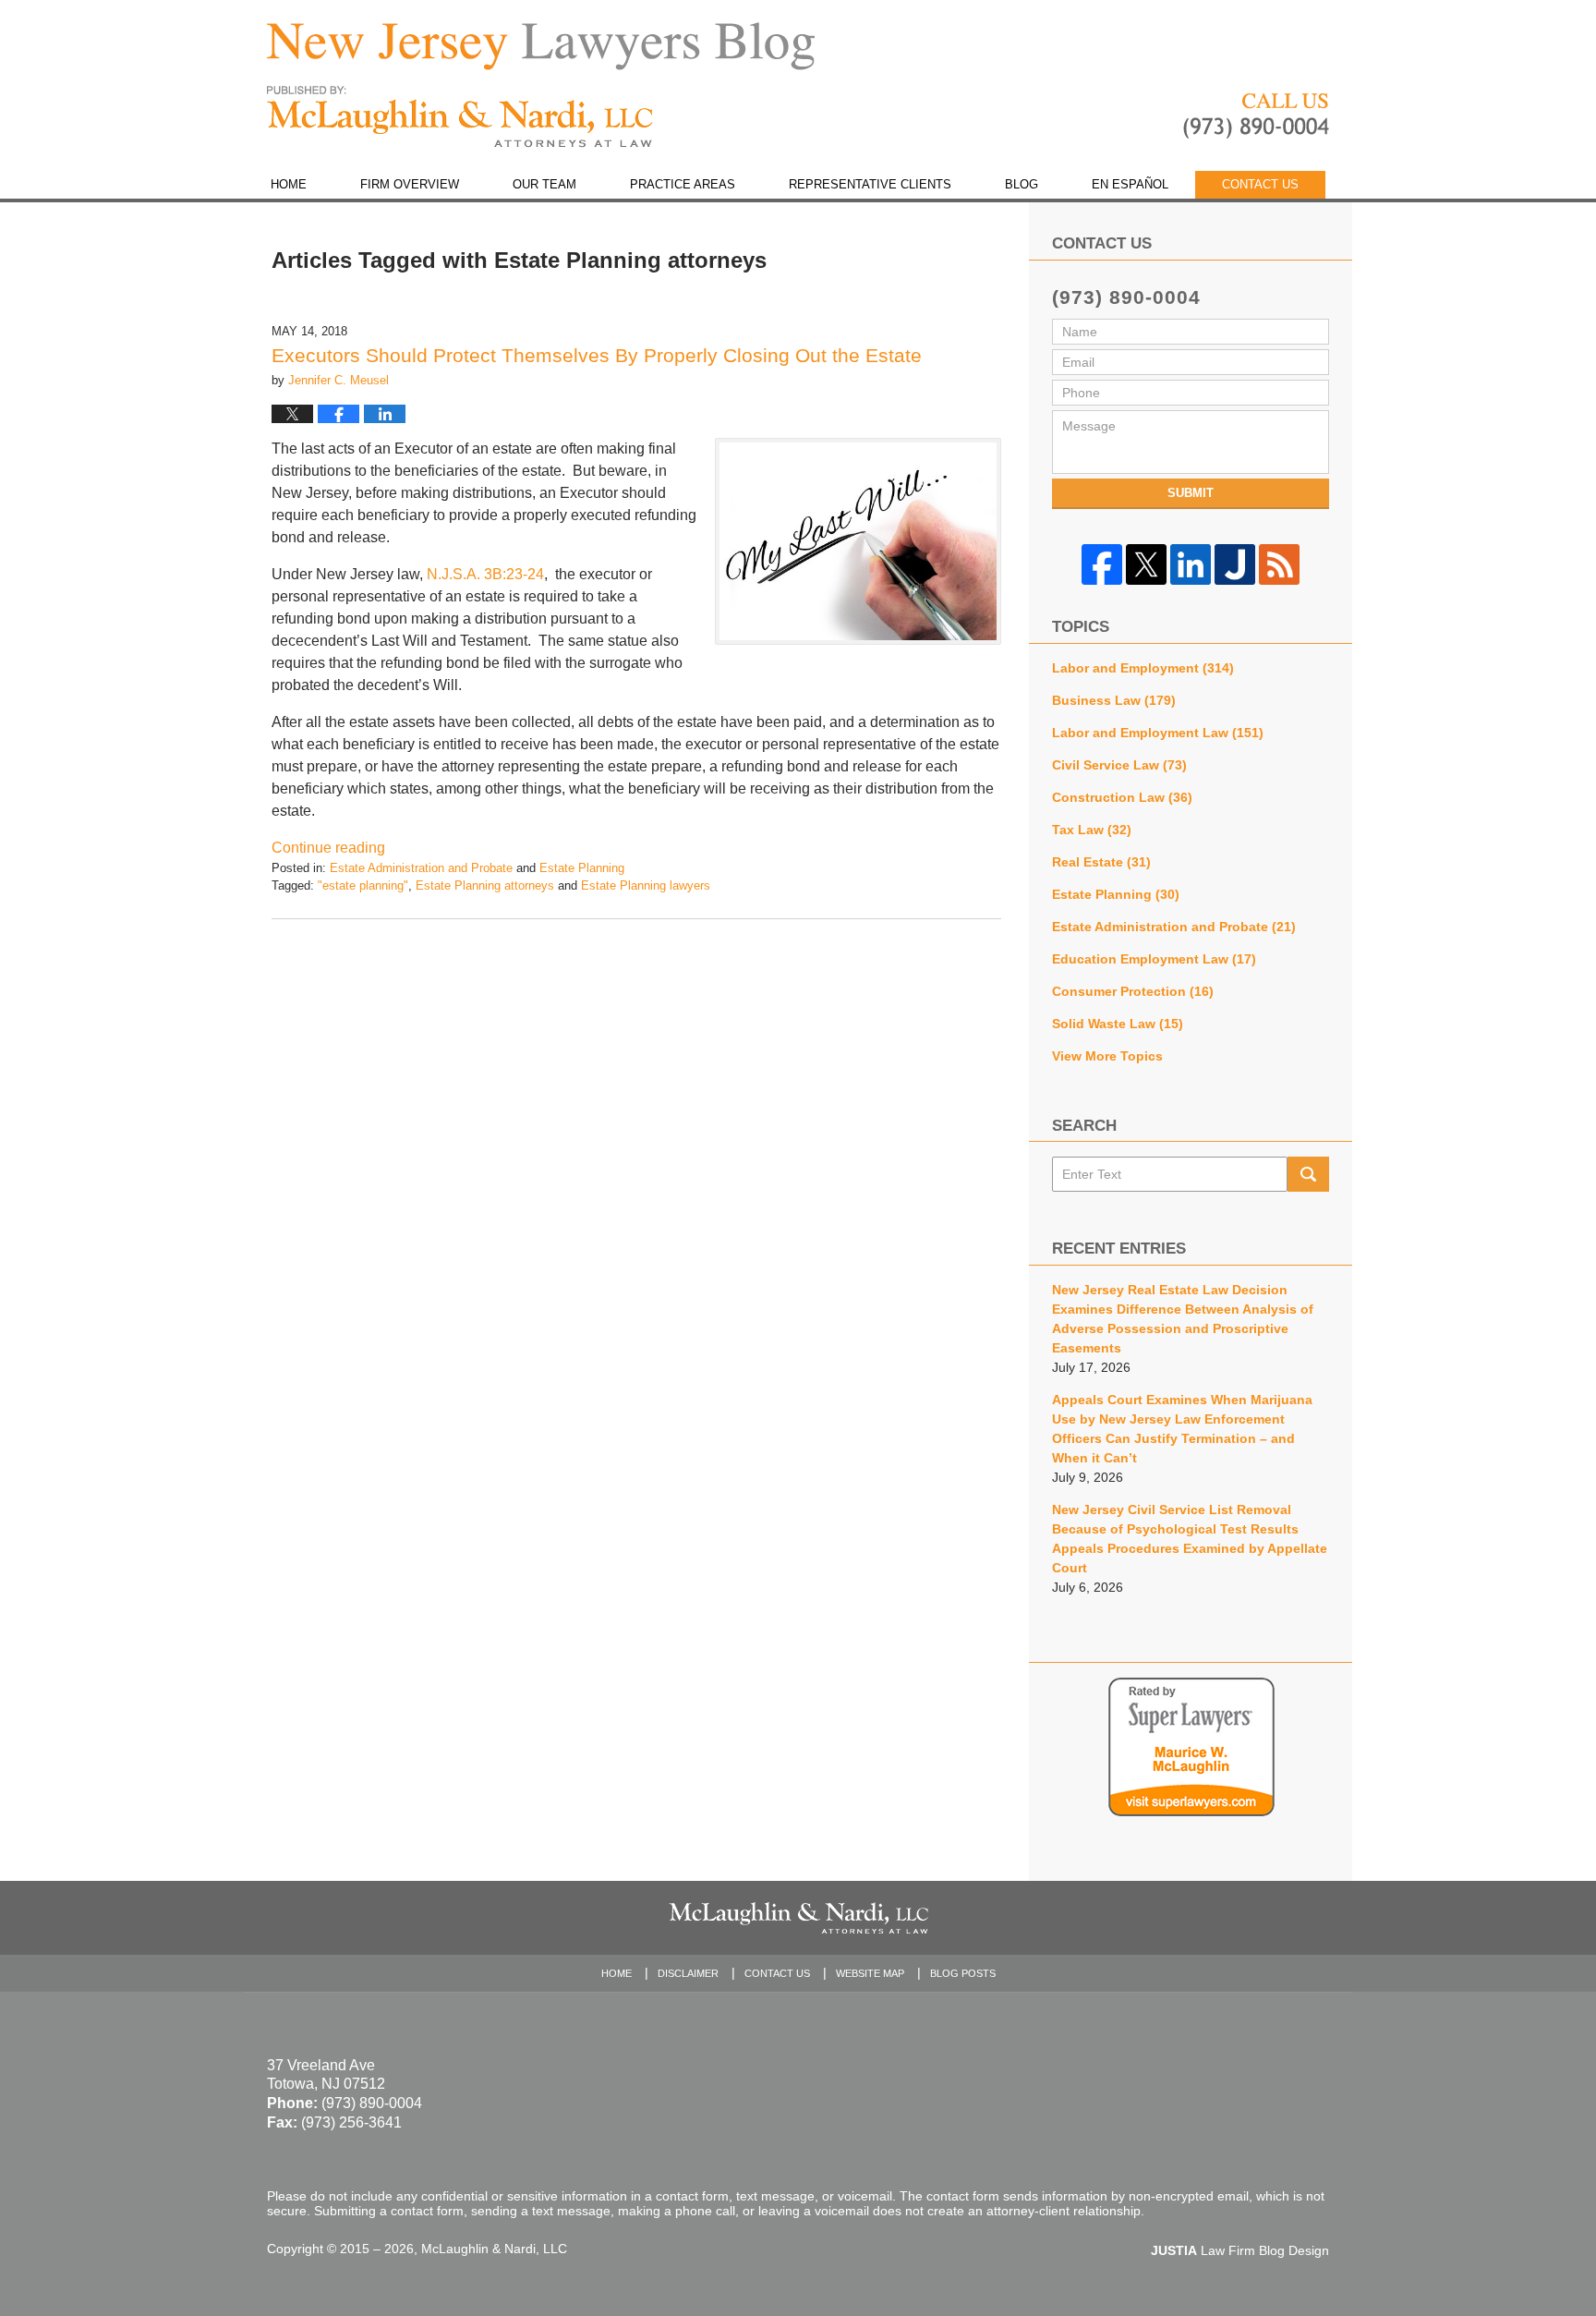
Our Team (544, 184)
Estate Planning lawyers (646, 885)
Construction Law (1122, 797)
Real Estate (1101, 862)
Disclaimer (688, 1973)
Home (289, 184)
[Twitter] (1146, 564)
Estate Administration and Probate (421, 868)
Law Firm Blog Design (1240, 2250)
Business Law (1114, 700)
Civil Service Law (1119, 765)
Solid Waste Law (1118, 1024)
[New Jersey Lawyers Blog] (541, 46)
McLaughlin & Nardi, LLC (494, 2249)
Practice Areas (683, 184)
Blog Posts (963, 1973)
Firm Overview (410, 184)
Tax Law (1092, 830)
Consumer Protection (1133, 991)
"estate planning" (363, 885)
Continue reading (328, 848)
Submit (1191, 493)
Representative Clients (870, 184)
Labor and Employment (1143, 668)
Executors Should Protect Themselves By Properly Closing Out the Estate (597, 355)
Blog (1022, 184)
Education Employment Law (1154, 959)
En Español (1130, 184)
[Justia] (1235, 564)
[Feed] (1279, 564)
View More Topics (1107, 1056)
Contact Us (1260, 184)
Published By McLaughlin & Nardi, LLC (1256, 116)
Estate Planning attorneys (485, 885)
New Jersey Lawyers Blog (460, 117)
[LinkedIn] (1191, 564)
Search (1308, 1174)
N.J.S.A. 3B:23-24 (485, 574)
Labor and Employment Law (1158, 733)
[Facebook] (1102, 564)
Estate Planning (582, 868)
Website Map (870, 1973)
